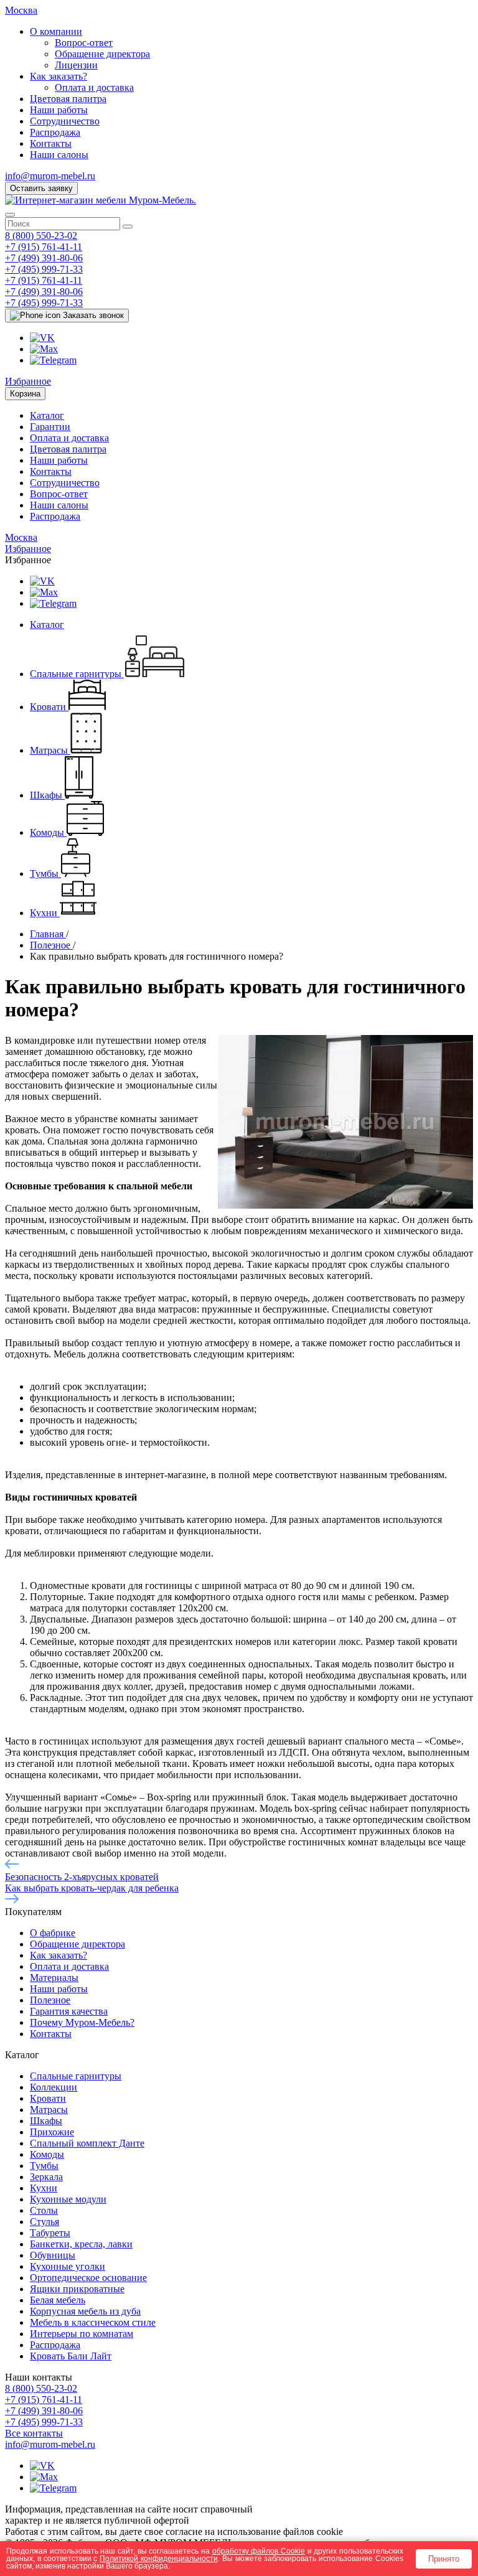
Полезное (50, 2000)
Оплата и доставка (94, 87)
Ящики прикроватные (77, 2289)
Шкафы (46, 2121)
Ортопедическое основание (88, 2278)
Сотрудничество (65, 121)
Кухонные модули (68, 2199)
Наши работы (59, 110)
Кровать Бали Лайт (71, 2356)
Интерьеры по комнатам (82, 2334)
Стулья (45, 2222)
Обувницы (53, 2255)
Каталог (47, 415)
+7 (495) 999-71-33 (44, 269)
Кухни (44, 2188)
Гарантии (50, 427)
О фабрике (53, 1933)
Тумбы (44, 2166)
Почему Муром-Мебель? (82, 2022)
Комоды (47, 2154)
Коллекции (54, 2087)
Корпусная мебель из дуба (85, 2311)
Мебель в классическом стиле (93, 2322)
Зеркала (46, 2177)
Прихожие (52, 2132)
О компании (56, 31)
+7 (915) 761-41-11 (44, 247)
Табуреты (50, 2233)
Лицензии (76, 65)
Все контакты (34, 2433)
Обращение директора (102, 54)
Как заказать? (59, 76)
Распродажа (55, 132)
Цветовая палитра (68, 99)
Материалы (54, 1978)
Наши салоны (59, 155)
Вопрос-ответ (84, 43)
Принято (444, 2559)
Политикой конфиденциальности (159, 2558)
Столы (44, 2210)
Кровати (48, 2098)
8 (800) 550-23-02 (41, 236)
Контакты (51, 143)
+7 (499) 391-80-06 (44, 258)
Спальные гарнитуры (76, 2076)
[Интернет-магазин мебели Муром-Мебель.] (101, 200)
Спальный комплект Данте (87, 2143)
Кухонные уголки (68, 2266)
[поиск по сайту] (128, 227)
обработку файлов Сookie (259, 2551)
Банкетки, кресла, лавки (81, 2244)
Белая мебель (58, 2300)
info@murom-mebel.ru (50, 176)
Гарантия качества (69, 2011)
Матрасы (49, 2110)
